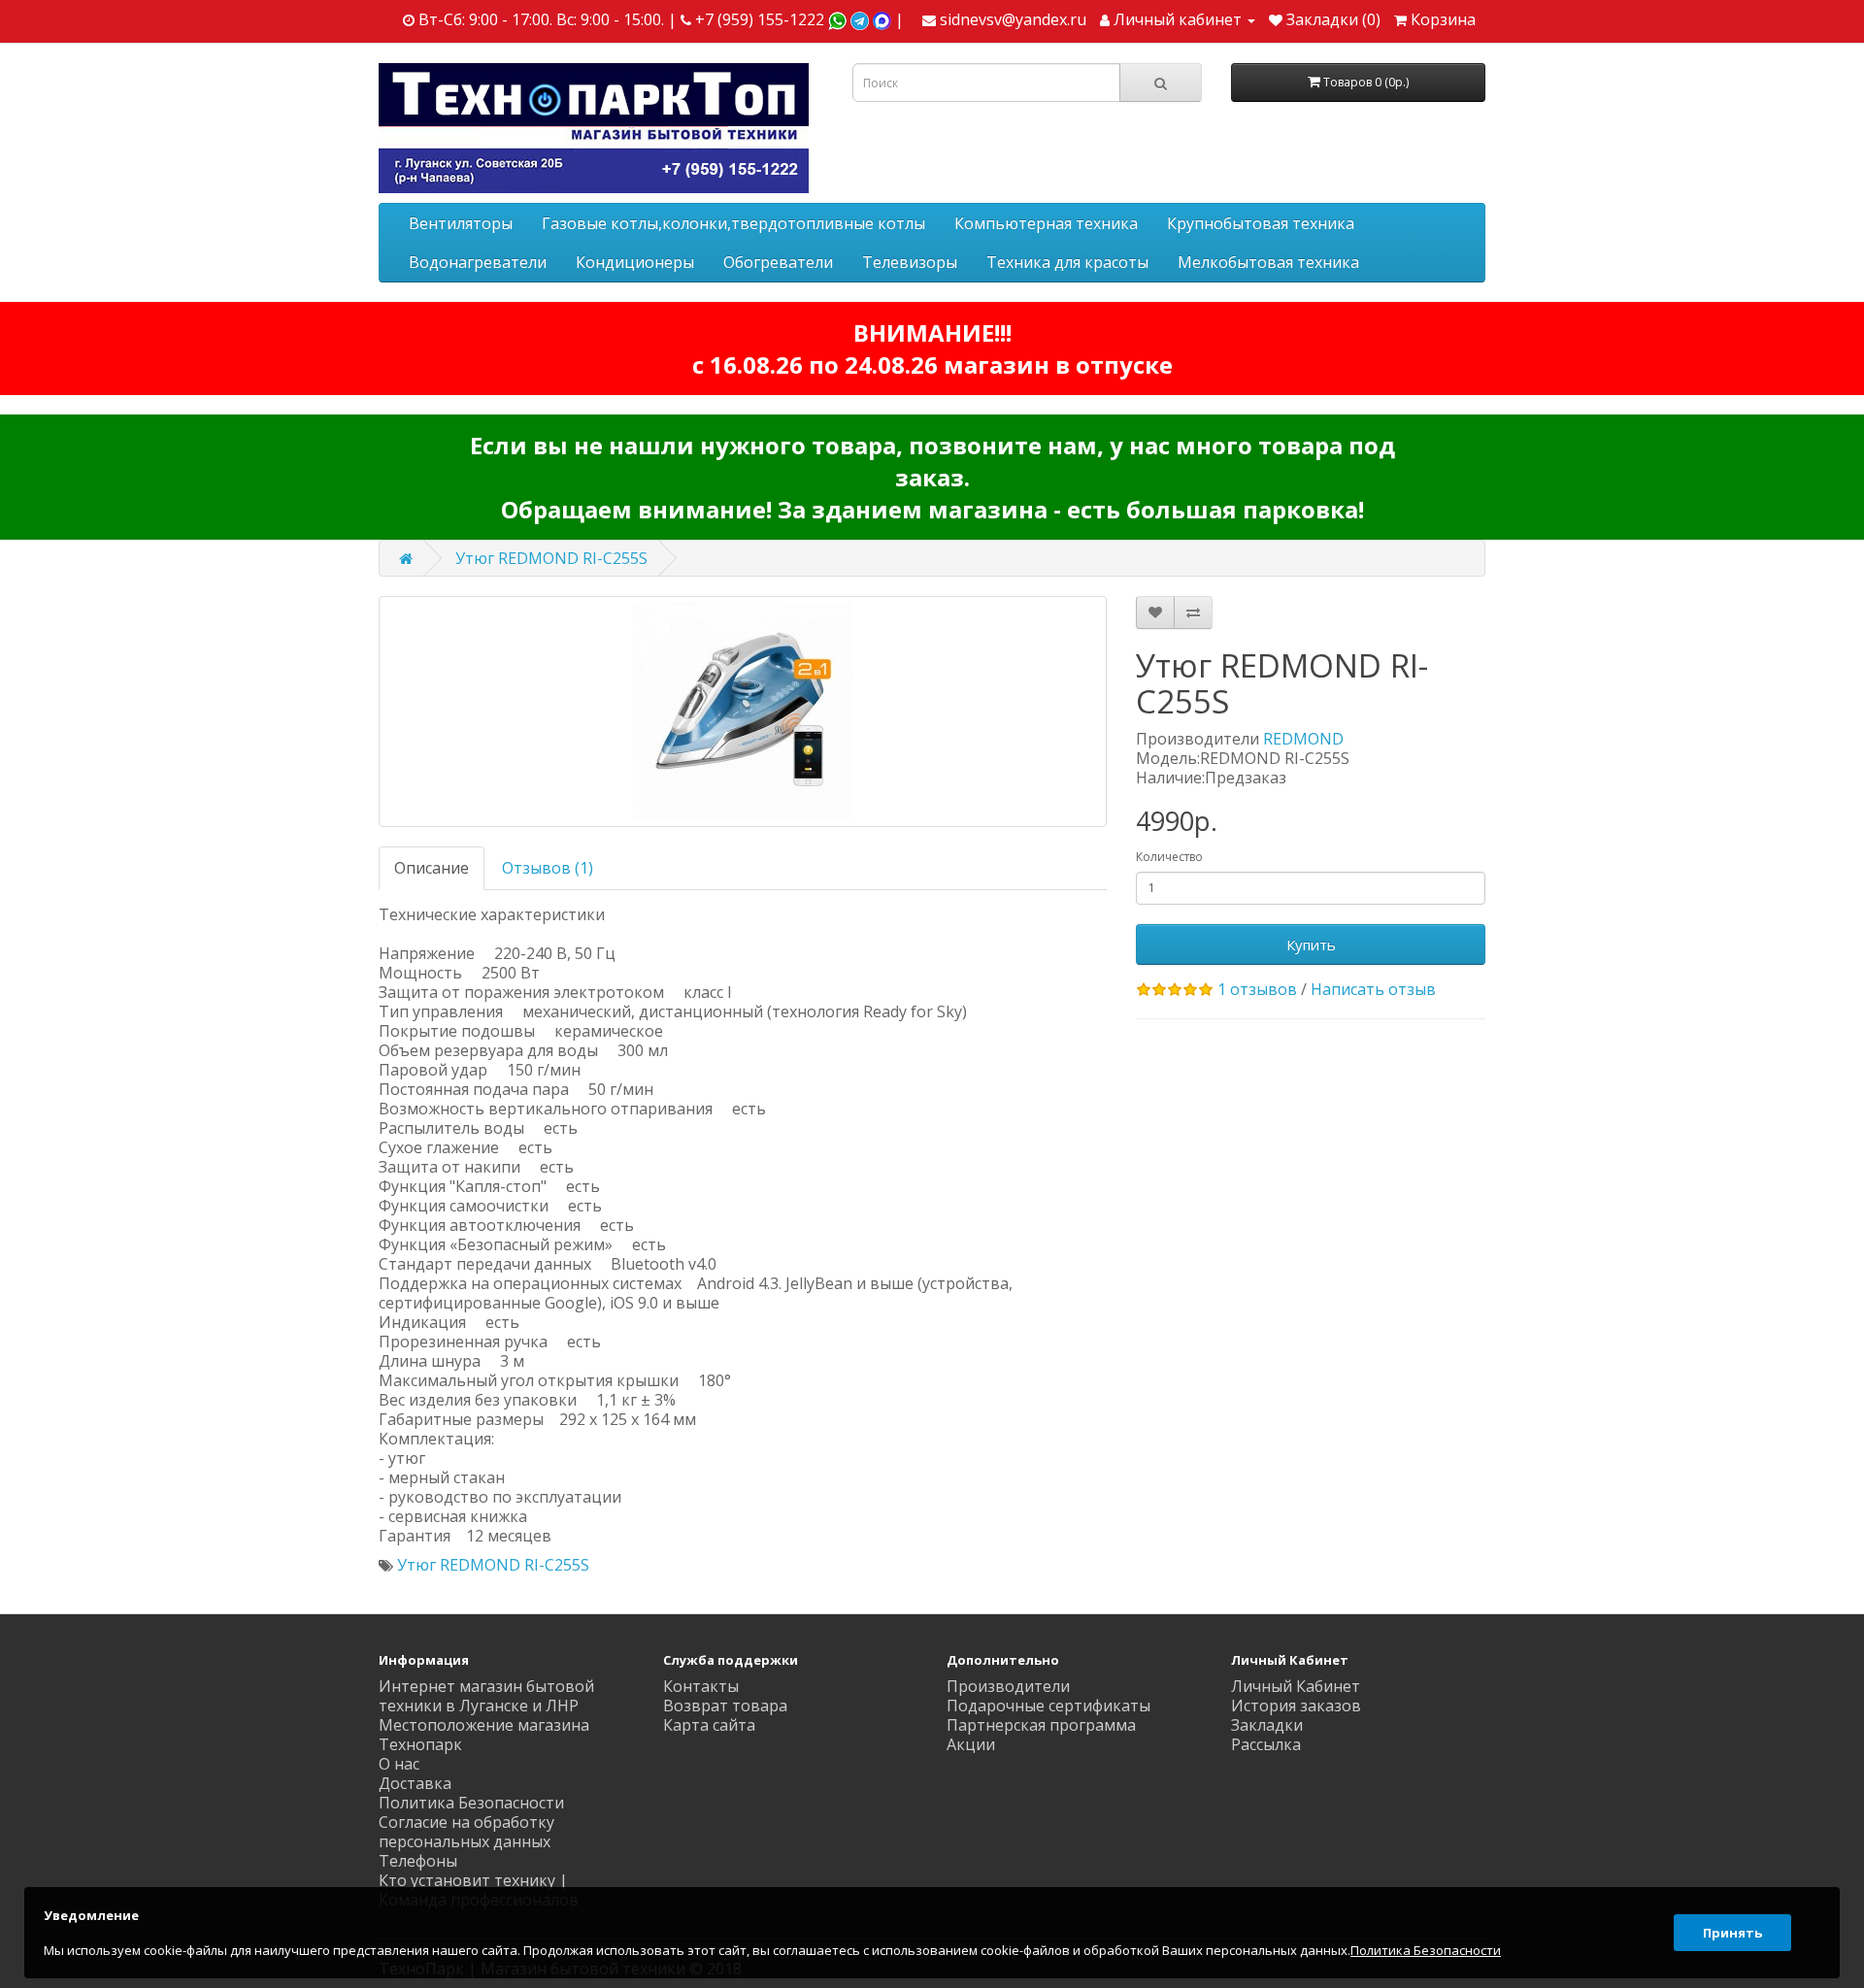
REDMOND (1303, 739)
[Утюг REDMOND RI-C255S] (743, 712)
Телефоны (418, 1861)
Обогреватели (778, 262)
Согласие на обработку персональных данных (466, 1832)
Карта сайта (709, 1725)
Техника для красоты (1067, 262)
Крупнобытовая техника (1261, 223)
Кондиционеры (635, 262)
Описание (432, 868)
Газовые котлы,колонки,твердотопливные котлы (733, 223)
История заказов (1296, 1706)
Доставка (415, 1783)
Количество (1169, 857)
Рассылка (1266, 1744)
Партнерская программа (1041, 1725)
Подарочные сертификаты (1048, 1706)
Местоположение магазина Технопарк (484, 1735)
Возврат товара (725, 1706)
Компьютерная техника (1046, 223)
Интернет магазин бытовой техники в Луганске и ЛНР (486, 1696)
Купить (1311, 944)
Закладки (1267, 1725)
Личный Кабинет (1296, 1686)
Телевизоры (910, 262)
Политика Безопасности (471, 1803)
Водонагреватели (478, 262)
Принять (1732, 1933)
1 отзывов (1257, 989)
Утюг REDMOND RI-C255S (551, 558)
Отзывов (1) (548, 868)
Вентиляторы (461, 223)
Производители (1008, 1686)
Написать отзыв (1373, 989)
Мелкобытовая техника (1268, 262)
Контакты (701, 1686)
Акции (971, 1744)
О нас (399, 1764)
